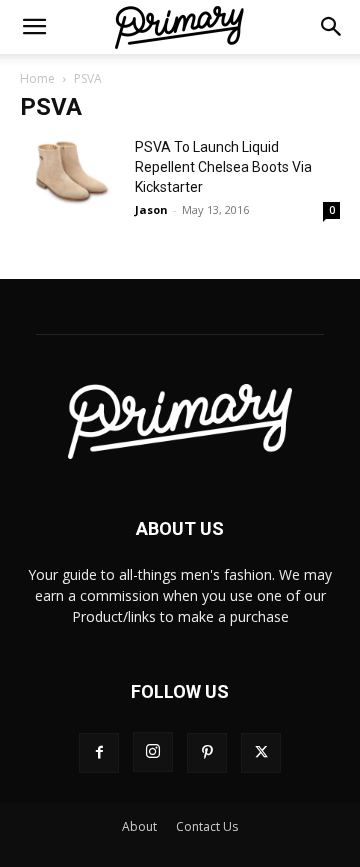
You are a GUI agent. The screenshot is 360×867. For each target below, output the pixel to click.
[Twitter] (261, 753)
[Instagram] (153, 752)
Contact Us (207, 826)
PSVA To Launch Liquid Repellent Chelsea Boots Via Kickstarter (223, 167)
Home (37, 78)
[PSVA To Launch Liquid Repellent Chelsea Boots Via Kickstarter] (70, 171)
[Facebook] (99, 753)
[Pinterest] (207, 753)
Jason (151, 209)
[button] (34, 27)
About (139, 826)
